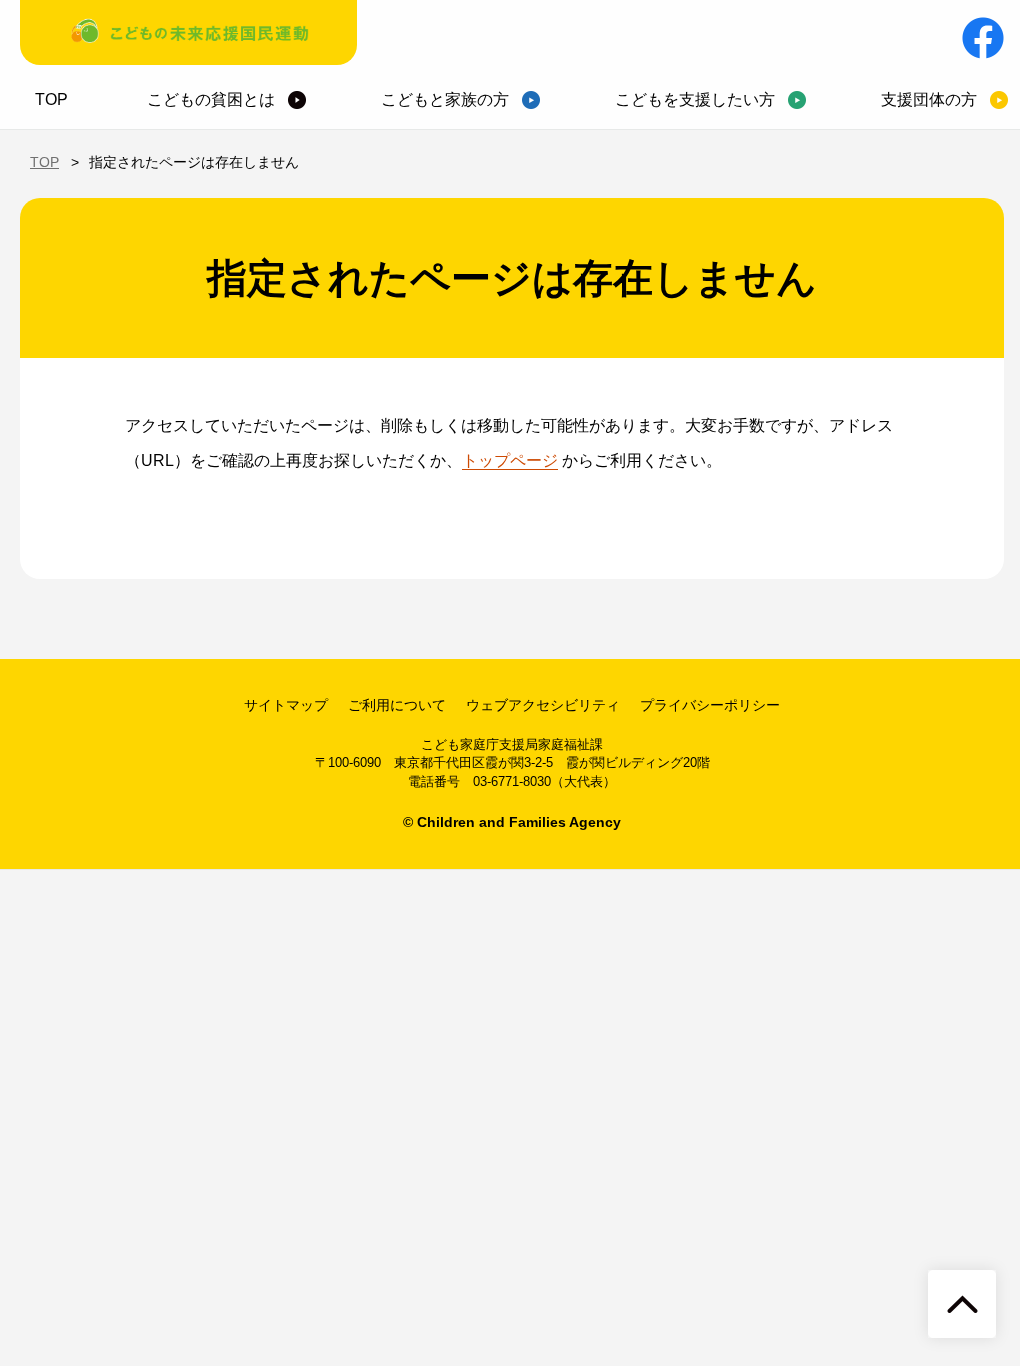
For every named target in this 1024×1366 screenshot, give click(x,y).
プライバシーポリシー (710, 705)
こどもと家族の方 (445, 99)
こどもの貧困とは (211, 99)
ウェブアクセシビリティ (543, 705)
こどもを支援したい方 (695, 99)
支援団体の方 (929, 99)
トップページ (510, 460)
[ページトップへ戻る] (962, 1304)
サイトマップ (286, 705)
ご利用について (397, 705)
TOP (51, 99)
